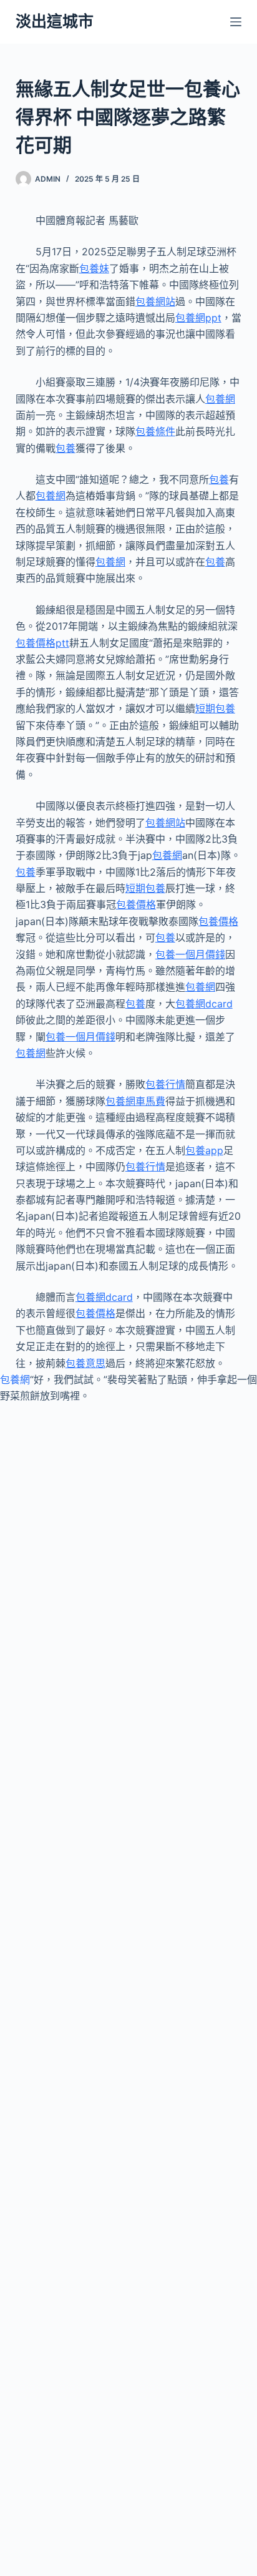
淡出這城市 (55, 21)
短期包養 (215, 708)
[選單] (236, 22)
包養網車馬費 (135, 1101)
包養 (65, 448)
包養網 (220, 399)
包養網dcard (204, 1004)
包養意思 (85, 1363)
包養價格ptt (42, 643)
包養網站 (155, 301)
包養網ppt (198, 318)
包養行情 (165, 1084)
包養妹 (94, 268)
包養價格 (136, 904)
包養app (204, 1150)
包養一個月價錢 (190, 954)
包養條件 (155, 431)
